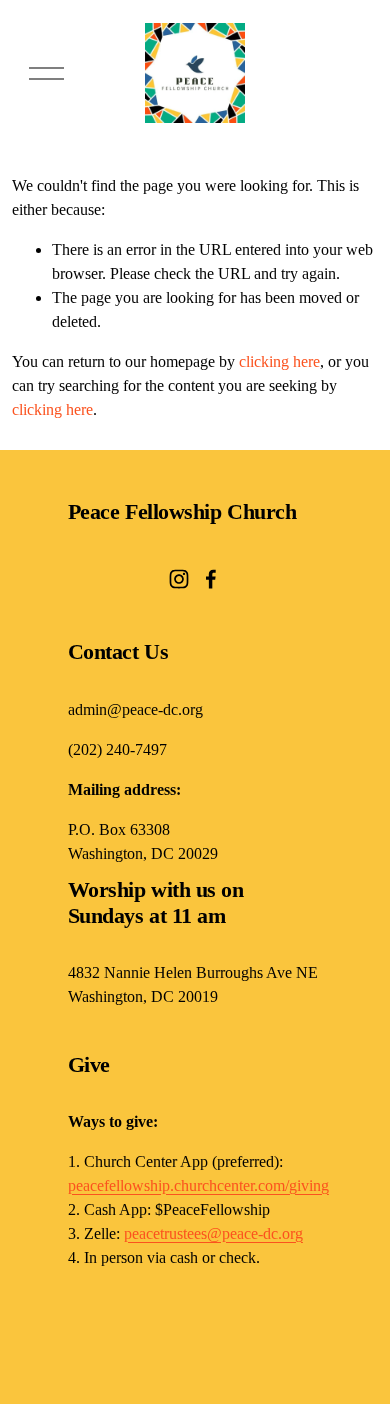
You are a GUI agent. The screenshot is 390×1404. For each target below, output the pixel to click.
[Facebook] (211, 579)
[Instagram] (179, 579)
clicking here (279, 361)
